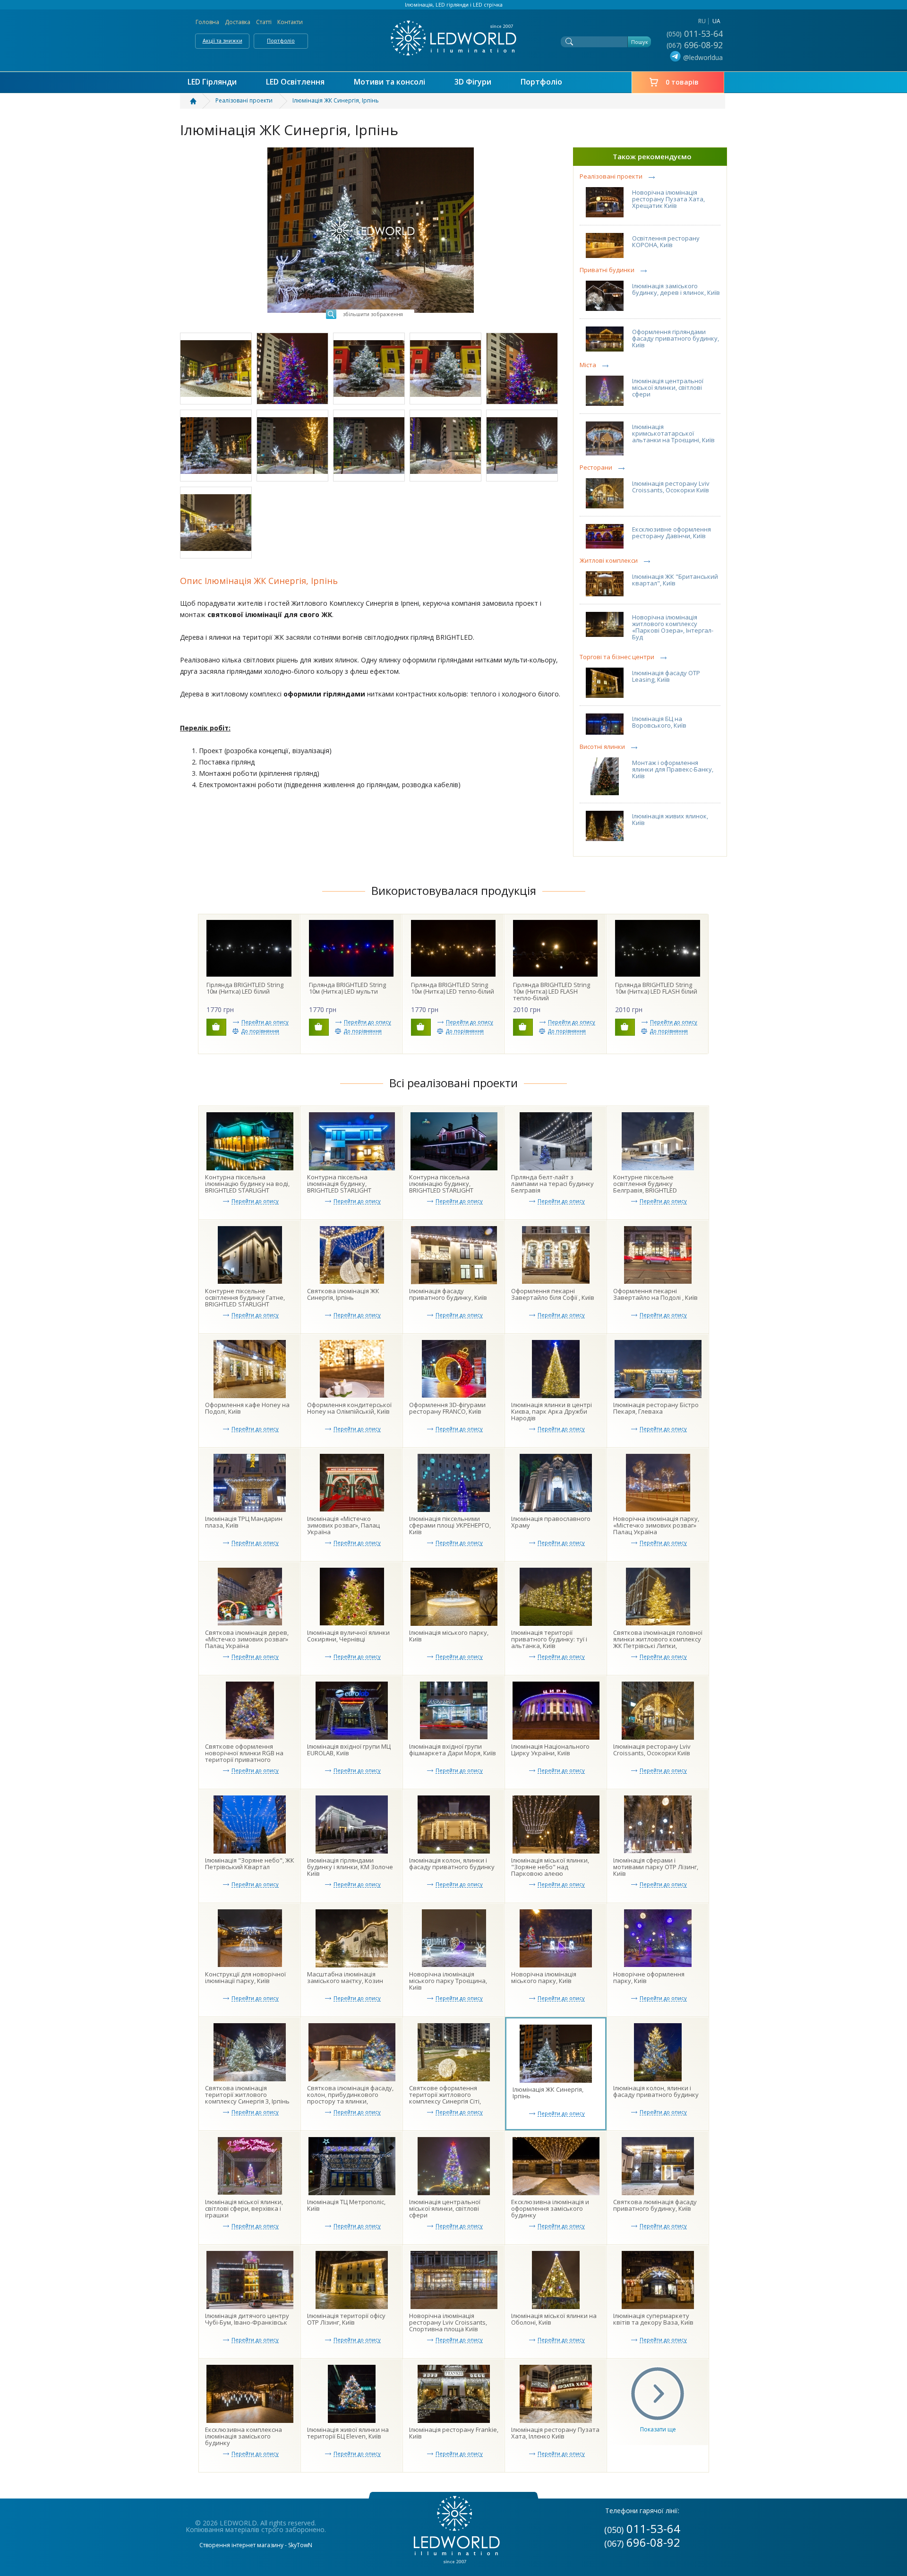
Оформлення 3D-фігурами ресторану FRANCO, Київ (447, 1408)
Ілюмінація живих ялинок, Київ (670, 819)
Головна (207, 22)
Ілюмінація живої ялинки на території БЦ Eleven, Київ (348, 2433)
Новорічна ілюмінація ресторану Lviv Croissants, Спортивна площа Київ (448, 2322)
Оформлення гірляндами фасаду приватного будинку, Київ (676, 338)
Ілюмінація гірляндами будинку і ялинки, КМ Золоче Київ (350, 1867)
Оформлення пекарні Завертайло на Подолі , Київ (655, 1294)
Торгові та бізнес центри (617, 657)
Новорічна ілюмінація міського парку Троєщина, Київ (448, 1981)
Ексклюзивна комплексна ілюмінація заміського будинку (244, 2436)
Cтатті (264, 22)
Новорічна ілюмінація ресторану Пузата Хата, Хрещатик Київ (668, 199)
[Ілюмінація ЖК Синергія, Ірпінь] (216, 369)
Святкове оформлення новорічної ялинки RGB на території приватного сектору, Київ (244, 1756)
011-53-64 (696, 34)
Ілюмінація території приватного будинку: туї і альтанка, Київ (549, 1639)
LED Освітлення (295, 82)
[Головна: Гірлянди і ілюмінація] (199, 101)
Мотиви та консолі (389, 82)
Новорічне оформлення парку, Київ (649, 1977)
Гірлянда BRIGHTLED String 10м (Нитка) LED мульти (347, 988)
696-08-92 (696, 45)
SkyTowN (300, 2545)
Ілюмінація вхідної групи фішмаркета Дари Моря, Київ (453, 1750)
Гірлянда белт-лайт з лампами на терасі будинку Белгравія (552, 1184)
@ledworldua (703, 57)
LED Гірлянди (212, 82)
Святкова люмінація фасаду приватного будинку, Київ (655, 2205)
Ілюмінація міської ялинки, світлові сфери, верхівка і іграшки (244, 2208)
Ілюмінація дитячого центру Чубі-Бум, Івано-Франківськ (247, 2319)
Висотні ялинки (602, 747)
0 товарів (682, 82)
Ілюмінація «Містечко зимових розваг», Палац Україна (343, 1525)
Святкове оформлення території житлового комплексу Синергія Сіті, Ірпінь (445, 2098)
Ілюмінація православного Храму (551, 1522)
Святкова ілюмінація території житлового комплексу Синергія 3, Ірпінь (247, 2095)
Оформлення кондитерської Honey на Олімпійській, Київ (349, 1408)
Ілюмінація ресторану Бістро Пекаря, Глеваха (656, 1408)
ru (702, 21)
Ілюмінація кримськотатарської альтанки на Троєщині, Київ (673, 433)
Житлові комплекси (609, 561)
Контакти (290, 22)
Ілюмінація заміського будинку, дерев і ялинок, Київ (676, 289)
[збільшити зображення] (371, 150)
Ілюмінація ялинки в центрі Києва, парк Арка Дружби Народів (552, 1411)
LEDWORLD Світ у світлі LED (453, 38)
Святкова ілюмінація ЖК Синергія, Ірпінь (343, 1294)
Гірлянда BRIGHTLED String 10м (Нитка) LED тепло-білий (453, 988)
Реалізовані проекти (611, 176)
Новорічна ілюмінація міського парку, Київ (544, 1977)
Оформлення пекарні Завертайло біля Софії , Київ (553, 1294)
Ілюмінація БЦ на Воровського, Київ (659, 722)
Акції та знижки (222, 40)
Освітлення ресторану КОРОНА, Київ (666, 241)
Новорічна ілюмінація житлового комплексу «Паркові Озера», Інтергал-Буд (673, 627)
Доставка (238, 22)
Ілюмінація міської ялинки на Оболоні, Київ (554, 2319)
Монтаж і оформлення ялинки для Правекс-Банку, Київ (673, 769)
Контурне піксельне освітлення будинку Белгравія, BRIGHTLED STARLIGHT (645, 1187)
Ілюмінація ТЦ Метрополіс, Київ (346, 2205)
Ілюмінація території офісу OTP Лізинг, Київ (346, 2319)
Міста (588, 365)
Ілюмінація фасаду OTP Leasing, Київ (666, 676)
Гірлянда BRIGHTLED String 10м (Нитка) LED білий (245, 988)
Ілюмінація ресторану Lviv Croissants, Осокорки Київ (671, 487)
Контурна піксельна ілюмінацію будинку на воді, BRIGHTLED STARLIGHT (247, 1184)
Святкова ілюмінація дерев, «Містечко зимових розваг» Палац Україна (247, 1639)
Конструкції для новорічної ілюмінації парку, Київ (245, 1977)
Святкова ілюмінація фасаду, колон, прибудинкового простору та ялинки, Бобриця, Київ (350, 2098)
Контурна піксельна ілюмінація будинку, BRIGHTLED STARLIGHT (339, 1184)
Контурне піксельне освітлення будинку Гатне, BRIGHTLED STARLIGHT (245, 1297)
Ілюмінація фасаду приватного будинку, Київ (448, 1294)
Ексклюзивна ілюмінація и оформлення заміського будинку (550, 2208)
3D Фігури (473, 82)
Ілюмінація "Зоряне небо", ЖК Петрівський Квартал (250, 1863)
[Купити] (216, 1027)
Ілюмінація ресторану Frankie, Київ (454, 2433)
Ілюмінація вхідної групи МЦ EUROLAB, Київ (349, 1750)
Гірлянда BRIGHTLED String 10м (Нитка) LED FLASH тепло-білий (552, 991)
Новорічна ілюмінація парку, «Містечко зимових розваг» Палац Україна (656, 1525)
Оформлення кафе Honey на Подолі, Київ (247, 1408)
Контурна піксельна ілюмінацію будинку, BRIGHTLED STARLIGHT (441, 1184)
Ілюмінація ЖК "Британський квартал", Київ (675, 580)
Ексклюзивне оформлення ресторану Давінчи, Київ (672, 532)
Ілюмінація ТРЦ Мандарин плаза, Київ (244, 1522)
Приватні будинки (607, 270)
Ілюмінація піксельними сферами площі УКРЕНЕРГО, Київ (450, 1525)
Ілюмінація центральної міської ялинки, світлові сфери (668, 387)
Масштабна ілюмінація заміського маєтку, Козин (345, 1977)
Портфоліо (281, 40)
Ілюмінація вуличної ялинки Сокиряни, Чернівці (348, 1636)
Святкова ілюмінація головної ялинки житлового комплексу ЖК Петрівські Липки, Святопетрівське (658, 1642)
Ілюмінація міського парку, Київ (449, 1636)
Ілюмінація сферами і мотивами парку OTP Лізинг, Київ (656, 1867)
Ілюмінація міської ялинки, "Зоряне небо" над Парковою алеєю (550, 1867)
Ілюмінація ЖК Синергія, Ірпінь (548, 2093)
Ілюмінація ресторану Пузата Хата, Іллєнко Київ (555, 2433)
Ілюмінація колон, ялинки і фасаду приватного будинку (452, 1863)
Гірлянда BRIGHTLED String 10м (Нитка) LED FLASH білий (656, 988)
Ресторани (596, 468)
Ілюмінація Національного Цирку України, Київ (550, 1750)
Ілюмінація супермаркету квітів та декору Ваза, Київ (653, 2319)
